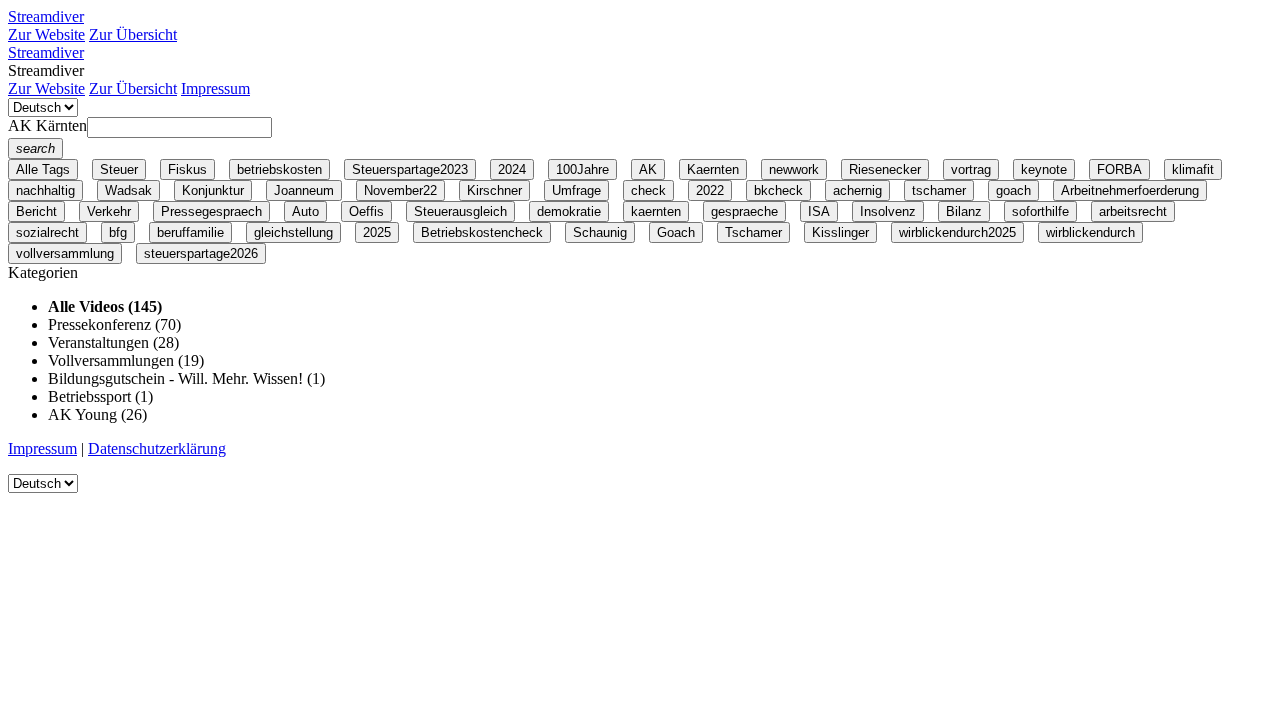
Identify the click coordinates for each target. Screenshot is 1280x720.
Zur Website (46, 34)
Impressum (215, 88)
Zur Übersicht (133, 34)
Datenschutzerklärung (157, 448)
